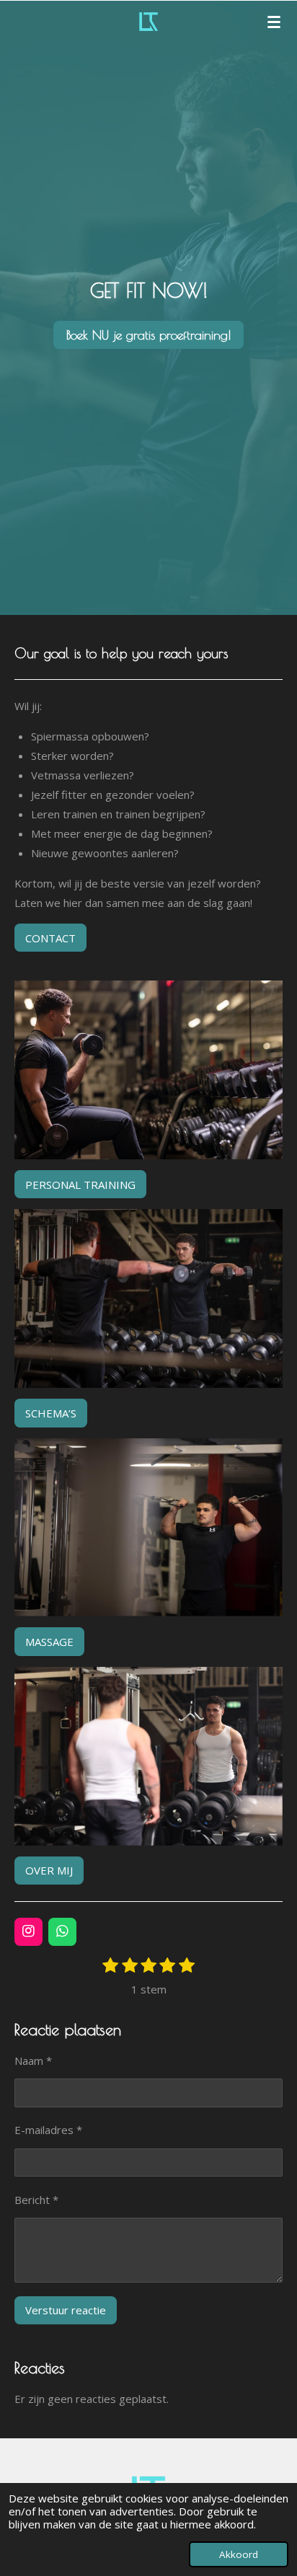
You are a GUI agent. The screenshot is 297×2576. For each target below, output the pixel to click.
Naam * (33, 2061)
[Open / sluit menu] (274, 22)
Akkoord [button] (239, 2554)
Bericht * (36, 2200)
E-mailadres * (48, 2130)
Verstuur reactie (66, 2310)
